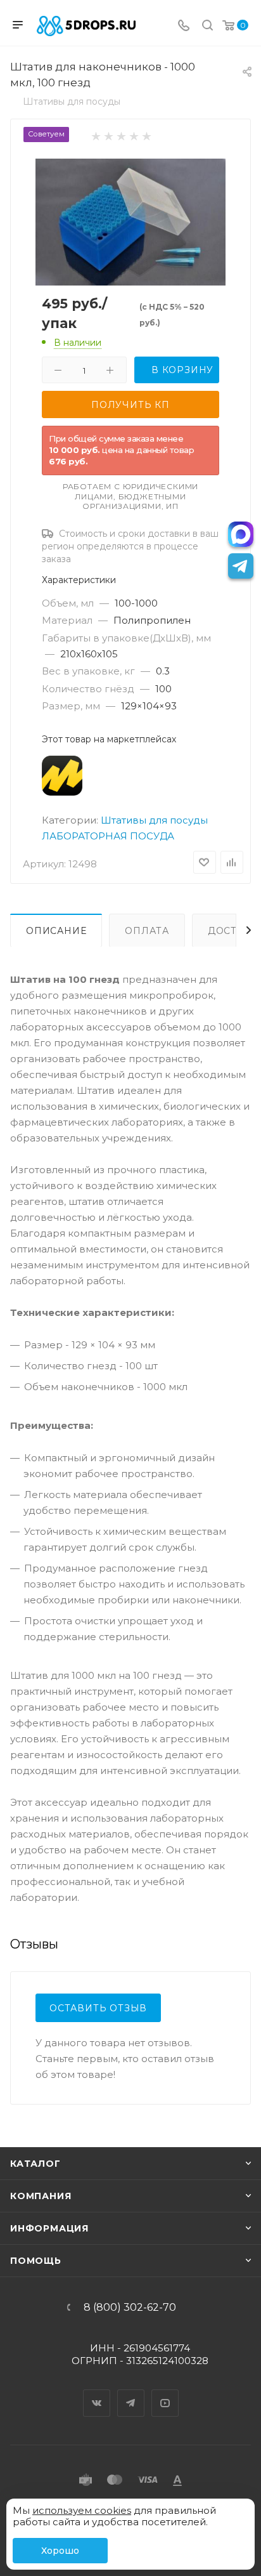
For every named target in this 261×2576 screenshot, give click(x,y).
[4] (133, 135)
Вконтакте (97, 2392)
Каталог (35, 2164)
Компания (41, 2196)
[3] (121, 135)
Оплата (147, 931)
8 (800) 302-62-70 (130, 2308)
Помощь (36, 2261)
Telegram (131, 2392)
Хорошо (60, 2551)
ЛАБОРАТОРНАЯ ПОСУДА (108, 836)
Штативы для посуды (154, 820)
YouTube (165, 2392)
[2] (108, 135)
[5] (146, 135)
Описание (56, 931)
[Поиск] (207, 26)
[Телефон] (184, 26)
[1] (95, 135)
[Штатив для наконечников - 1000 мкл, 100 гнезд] (130, 221)
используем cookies (82, 2510)
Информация (49, 2228)
